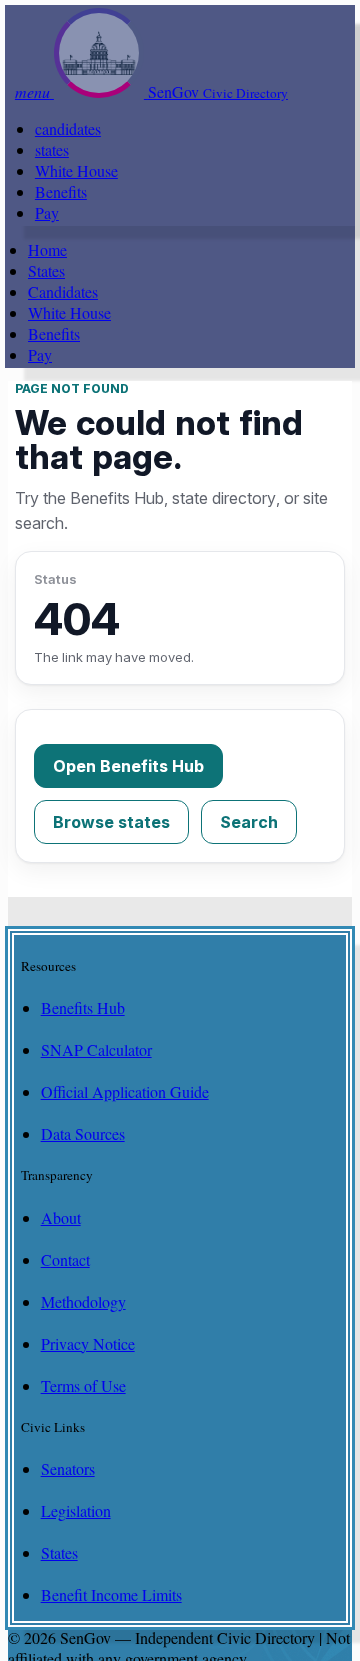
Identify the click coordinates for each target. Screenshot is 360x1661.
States (46, 270)
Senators (68, 1468)
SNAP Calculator (96, 1049)
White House (76, 170)
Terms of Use (83, 1385)
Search (249, 822)
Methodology (83, 1301)
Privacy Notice (88, 1343)
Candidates (63, 291)
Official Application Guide (125, 1091)
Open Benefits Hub (128, 766)
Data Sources (83, 1133)
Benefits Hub (83, 1007)
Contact (65, 1259)
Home (47, 249)
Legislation (76, 1510)
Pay (47, 212)
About (61, 1217)
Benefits (61, 191)
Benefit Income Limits (111, 1594)
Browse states (111, 822)
